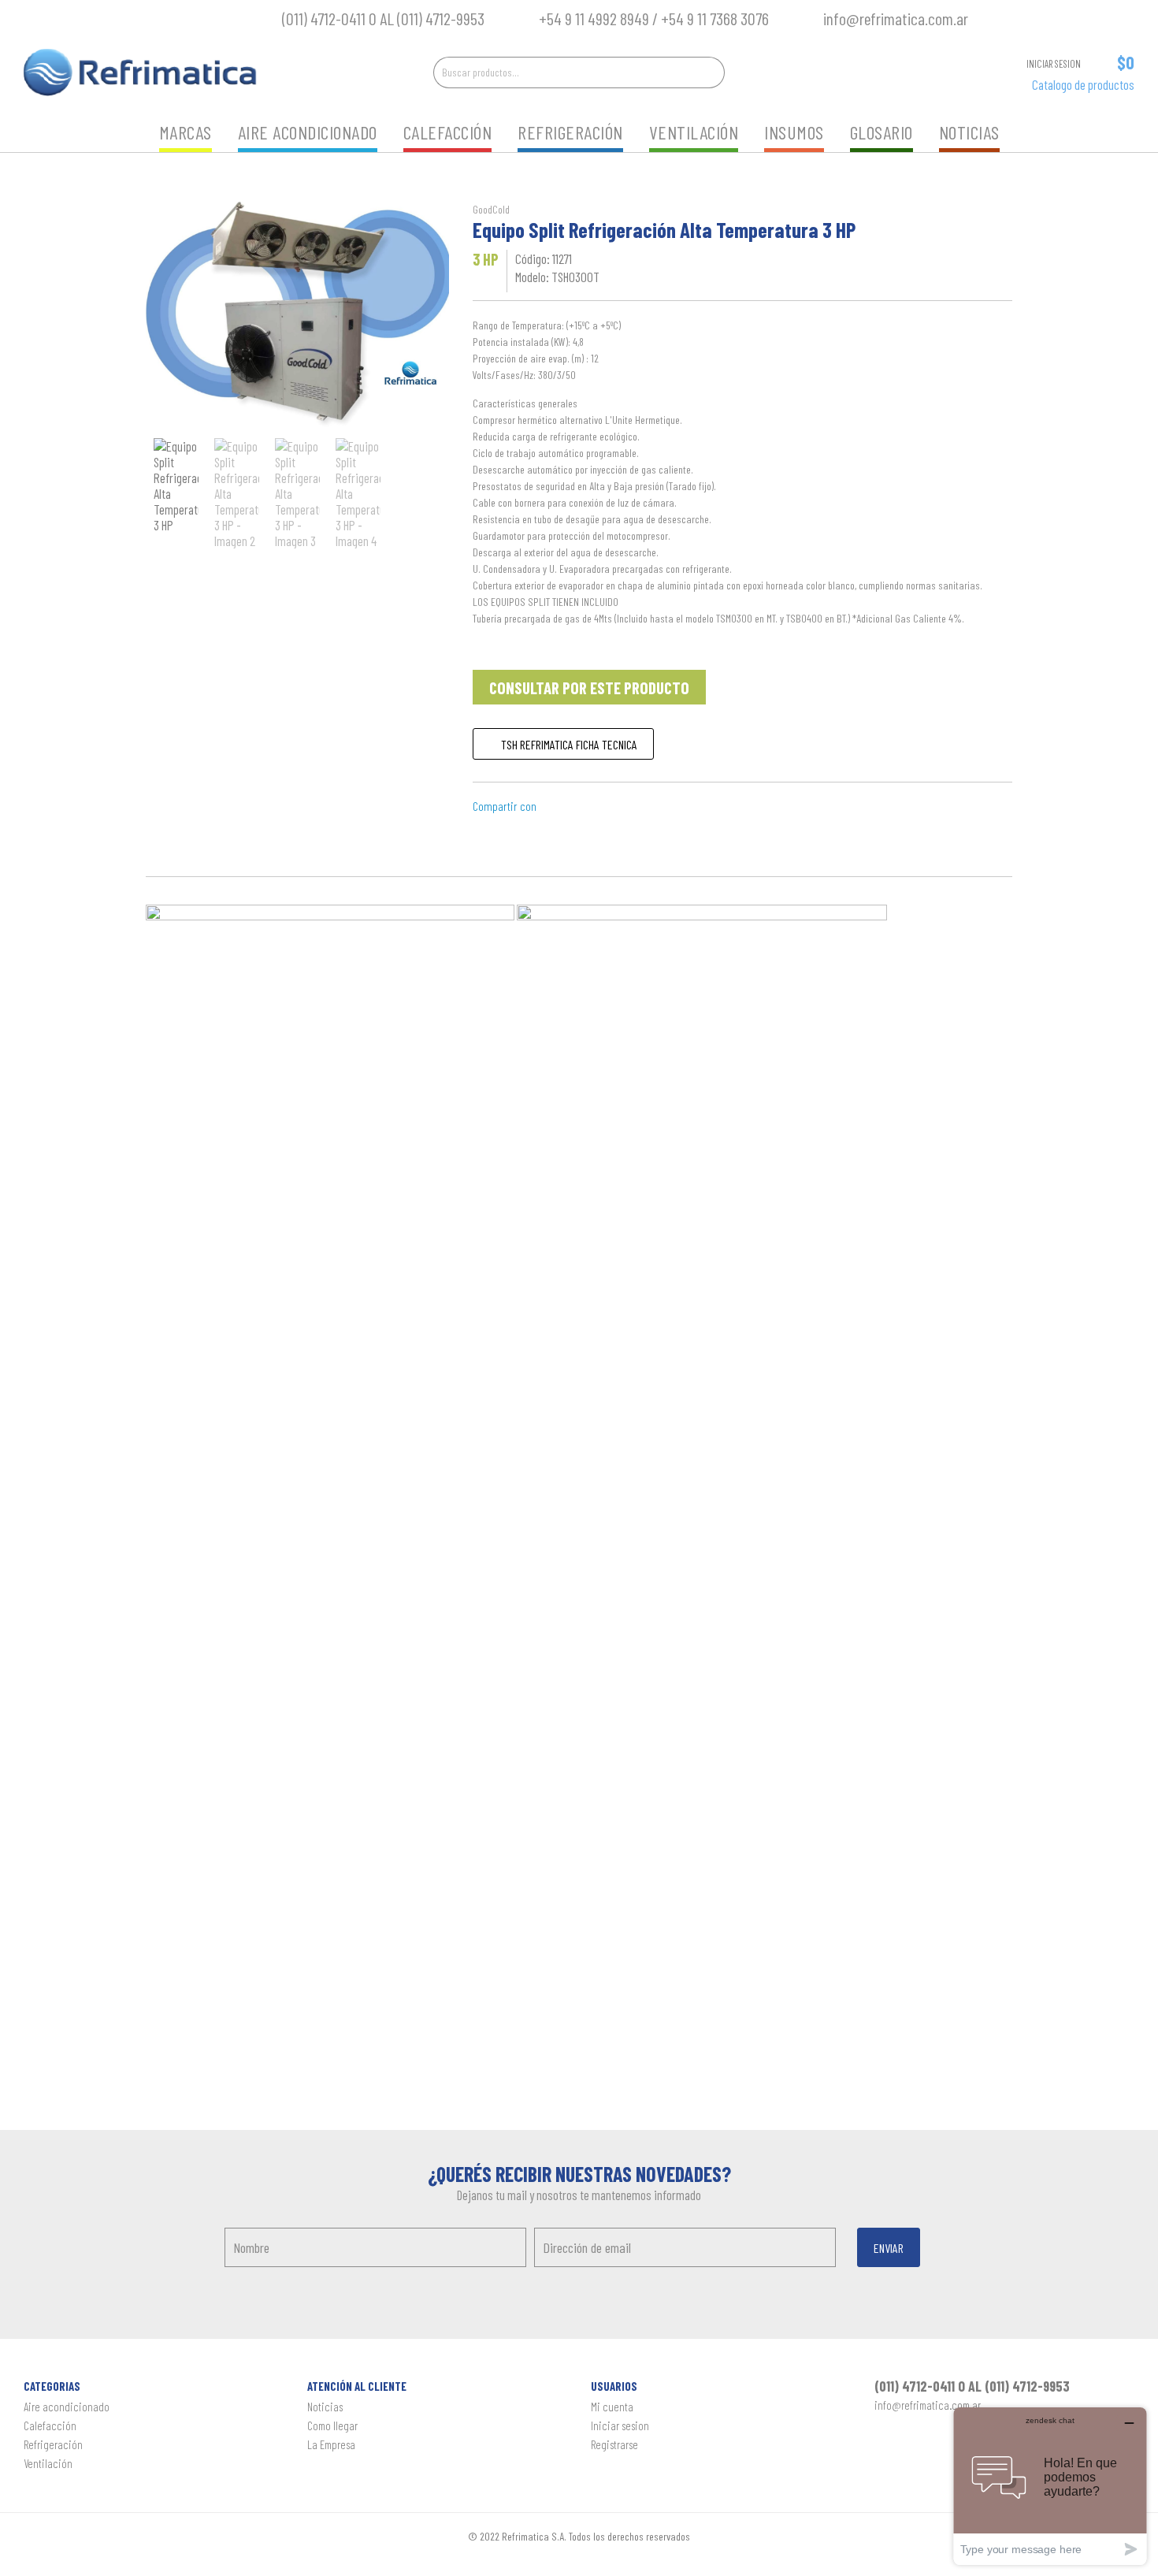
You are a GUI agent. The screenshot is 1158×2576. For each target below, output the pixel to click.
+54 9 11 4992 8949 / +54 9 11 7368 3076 (657, 18)
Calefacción (448, 132)
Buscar (709, 72)
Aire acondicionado (308, 132)
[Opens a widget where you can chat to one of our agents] (1050, 2486)
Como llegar (332, 2425)
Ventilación (694, 132)
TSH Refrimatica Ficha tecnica (568, 744)
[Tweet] (590, 806)
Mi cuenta (612, 2407)
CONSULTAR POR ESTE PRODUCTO (589, 688)
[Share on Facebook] (570, 806)
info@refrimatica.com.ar (896, 18)
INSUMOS (794, 132)
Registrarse (614, 2444)
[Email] (550, 806)
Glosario (881, 132)
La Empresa (331, 2444)
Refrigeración (570, 132)
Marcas (186, 132)
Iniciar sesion (620, 2425)
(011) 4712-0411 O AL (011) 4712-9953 (383, 18)
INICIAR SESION (1054, 64)
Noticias (969, 132)
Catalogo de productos (1083, 84)
